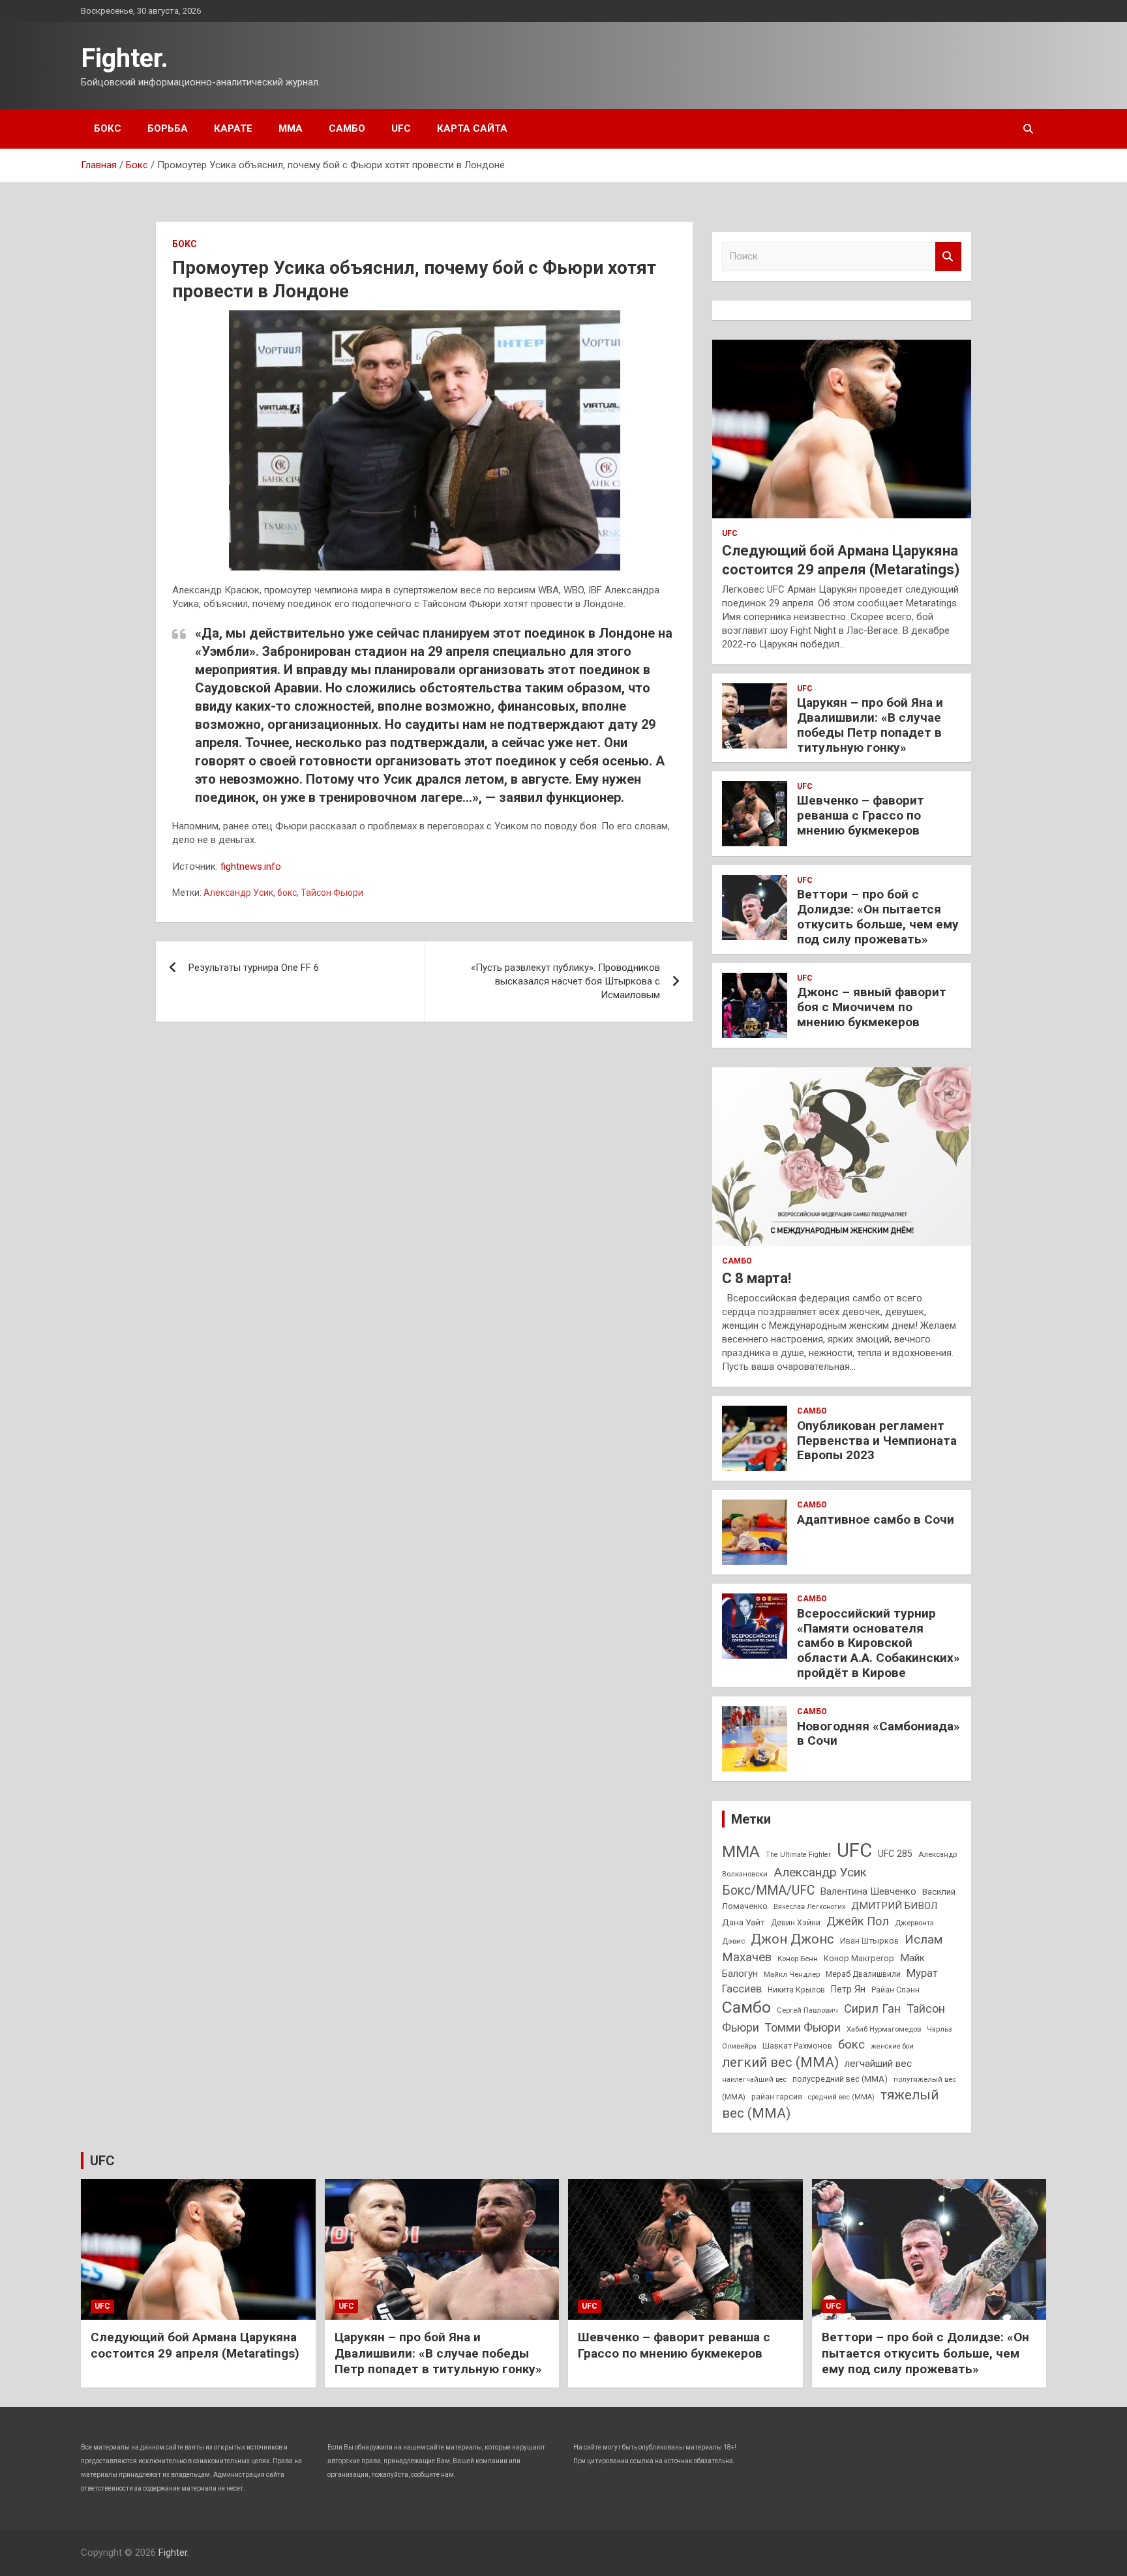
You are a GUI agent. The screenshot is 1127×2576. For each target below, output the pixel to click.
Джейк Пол (858, 1921)
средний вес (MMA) (841, 2097)
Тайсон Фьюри (332, 893)
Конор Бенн (798, 1959)
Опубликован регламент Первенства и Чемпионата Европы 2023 (877, 1441)
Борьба (168, 128)
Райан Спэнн (895, 1990)
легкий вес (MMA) (780, 2062)
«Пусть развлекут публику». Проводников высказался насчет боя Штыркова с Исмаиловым (565, 981)
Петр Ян (848, 1989)
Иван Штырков (869, 1941)
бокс (287, 893)
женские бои (892, 2046)
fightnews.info (251, 866)
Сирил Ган (872, 2008)
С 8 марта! (757, 1278)
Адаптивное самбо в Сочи (876, 1519)
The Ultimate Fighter (798, 1855)
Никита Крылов (796, 1990)
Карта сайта (472, 128)
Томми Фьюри (803, 2027)
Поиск (948, 257)
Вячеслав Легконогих (809, 1907)
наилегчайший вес (754, 2080)
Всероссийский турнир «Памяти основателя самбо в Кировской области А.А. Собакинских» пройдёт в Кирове (879, 1643)
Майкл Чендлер (792, 1974)
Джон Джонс (792, 1939)
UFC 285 (895, 1854)
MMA (741, 1851)
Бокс (108, 128)
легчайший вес (878, 2064)
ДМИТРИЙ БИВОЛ (894, 1906)
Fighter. (125, 58)
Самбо (347, 128)
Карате (233, 128)
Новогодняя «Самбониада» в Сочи (879, 1734)
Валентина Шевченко (868, 1891)
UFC (401, 128)
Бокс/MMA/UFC (768, 1890)
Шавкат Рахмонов (797, 2046)
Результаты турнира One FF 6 (254, 968)
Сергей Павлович (807, 2010)
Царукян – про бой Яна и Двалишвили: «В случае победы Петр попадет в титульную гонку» (870, 725)
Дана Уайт (744, 1922)
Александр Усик (238, 893)
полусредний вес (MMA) (840, 2079)
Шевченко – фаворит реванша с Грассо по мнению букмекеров (861, 815)
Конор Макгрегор (859, 1958)
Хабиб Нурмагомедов (884, 2029)
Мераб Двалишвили (863, 1974)
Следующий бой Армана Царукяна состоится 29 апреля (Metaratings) (195, 2345)
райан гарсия (777, 2097)
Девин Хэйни (796, 1923)
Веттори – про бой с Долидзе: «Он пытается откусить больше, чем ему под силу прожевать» (878, 916)
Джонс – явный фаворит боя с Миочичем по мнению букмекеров (872, 1007)
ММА (291, 128)
